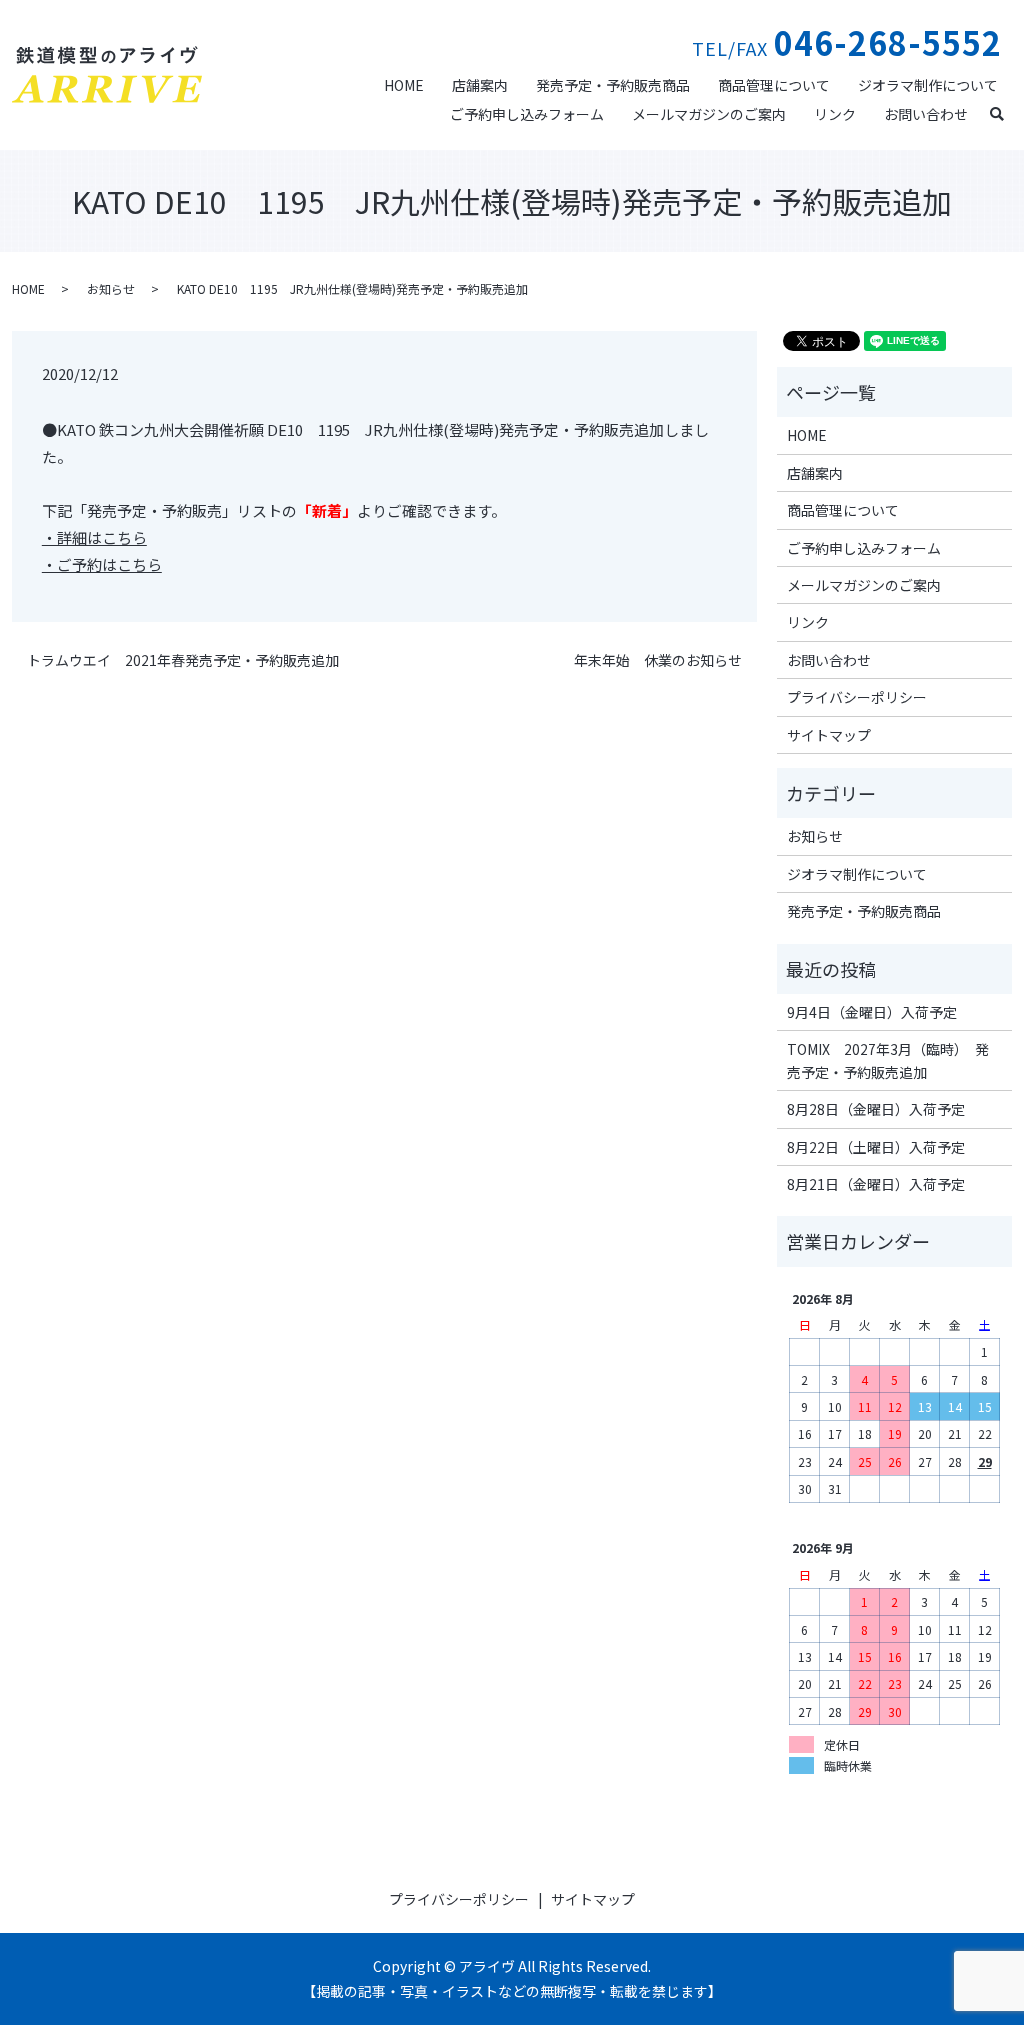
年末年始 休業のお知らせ (658, 660)
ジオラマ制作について (928, 85)
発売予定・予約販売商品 (613, 85)
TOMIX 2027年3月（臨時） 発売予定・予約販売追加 (888, 1060)
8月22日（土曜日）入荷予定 (876, 1147)
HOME (404, 85)
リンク (835, 114)
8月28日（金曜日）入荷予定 (876, 1109)
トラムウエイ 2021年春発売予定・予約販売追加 (183, 660)
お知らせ (111, 288)
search (1005, 112)
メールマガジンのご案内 (709, 114)
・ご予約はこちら (102, 564)
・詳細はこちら (94, 537)
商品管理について (774, 85)
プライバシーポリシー (857, 697)
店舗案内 (480, 85)
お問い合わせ (926, 114)
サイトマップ (829, 735)
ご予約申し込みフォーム (527, 114)
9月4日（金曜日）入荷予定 (872, 1012)
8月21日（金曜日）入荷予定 (876, 1184)
